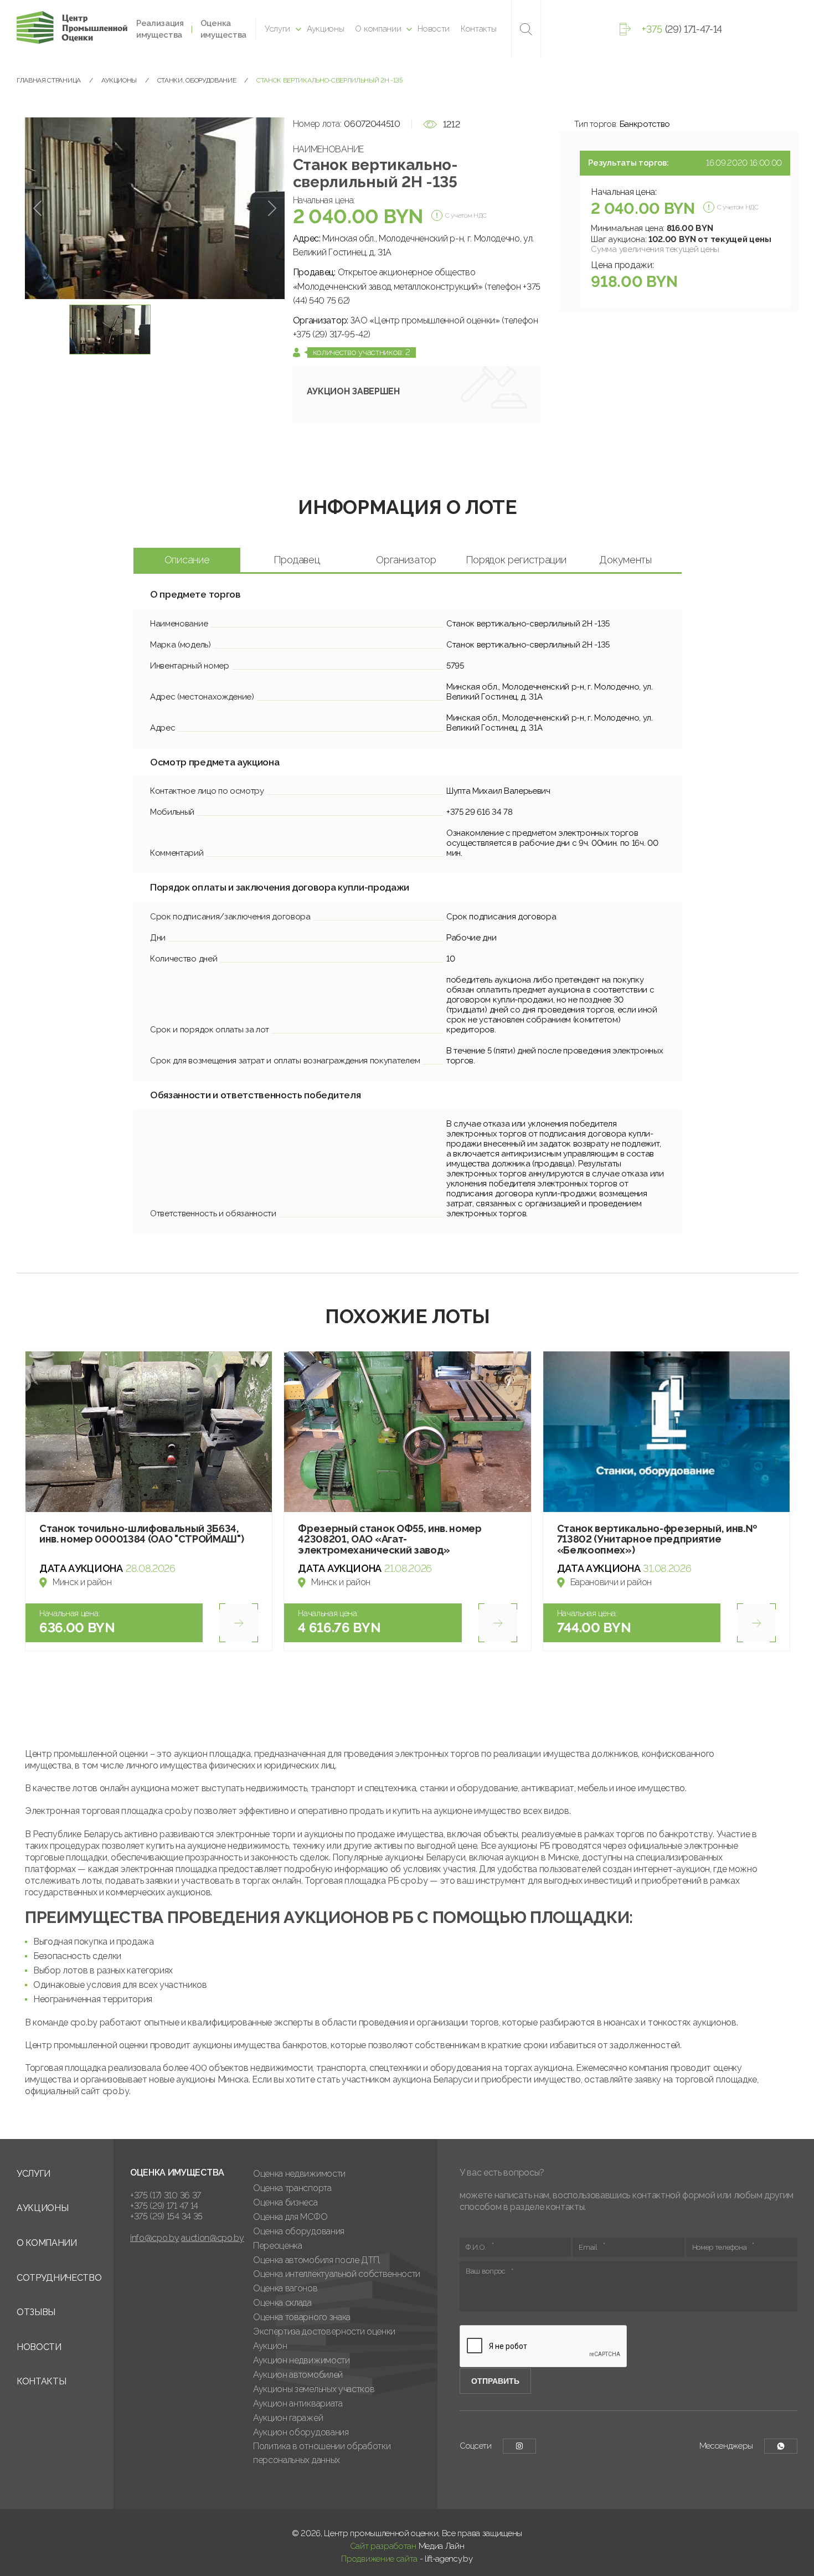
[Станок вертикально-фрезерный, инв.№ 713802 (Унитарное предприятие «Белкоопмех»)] (666, 1431)
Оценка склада (282, 2303)
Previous (37, 208)
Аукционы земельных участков (314, 2389)
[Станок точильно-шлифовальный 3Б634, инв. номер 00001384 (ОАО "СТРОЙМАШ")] (149, 1431)
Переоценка (278, 2246)
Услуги (277, 29)
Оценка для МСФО (290, 2217)
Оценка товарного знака (302, 2317)
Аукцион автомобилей (298, 2375)
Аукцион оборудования (301, 2432)
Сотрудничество (59, 2278)
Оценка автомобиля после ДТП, (317, 2260)
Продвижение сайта (379, 2559)
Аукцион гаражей (288, 2418)
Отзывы (36, 2312)
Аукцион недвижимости (302, 2360)
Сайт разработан (383, 2546)
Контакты (478, 29)
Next (272, 208)
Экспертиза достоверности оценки (324, 2331)
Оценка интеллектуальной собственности (337, 2274)
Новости (434, 29)
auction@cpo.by (213, 2238)
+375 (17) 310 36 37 (166, 2195)
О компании (378, 29)
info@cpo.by (154, 2238)
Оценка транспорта (292, 2188)
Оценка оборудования (299, 2231)
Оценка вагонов (285, 2288)
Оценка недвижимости (299, 2174)
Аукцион (270, 2346)
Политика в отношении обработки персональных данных (322, 2453)
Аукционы (325, 29)
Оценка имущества (223, 29)
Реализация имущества (160, 29)
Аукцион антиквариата (298, 2403)
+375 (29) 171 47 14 (164, 2206)
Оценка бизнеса (285, 2202)
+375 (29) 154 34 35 (166, 2216)
